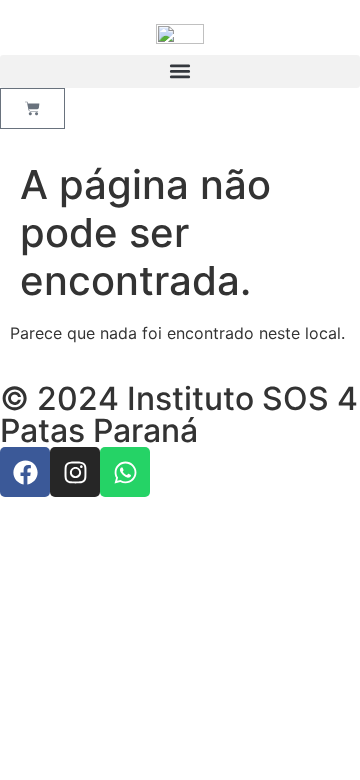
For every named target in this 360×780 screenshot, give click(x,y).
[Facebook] (25, 472)
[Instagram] (75, 472)
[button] (180, 71)
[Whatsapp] (125, 472)
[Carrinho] (32, 108)
